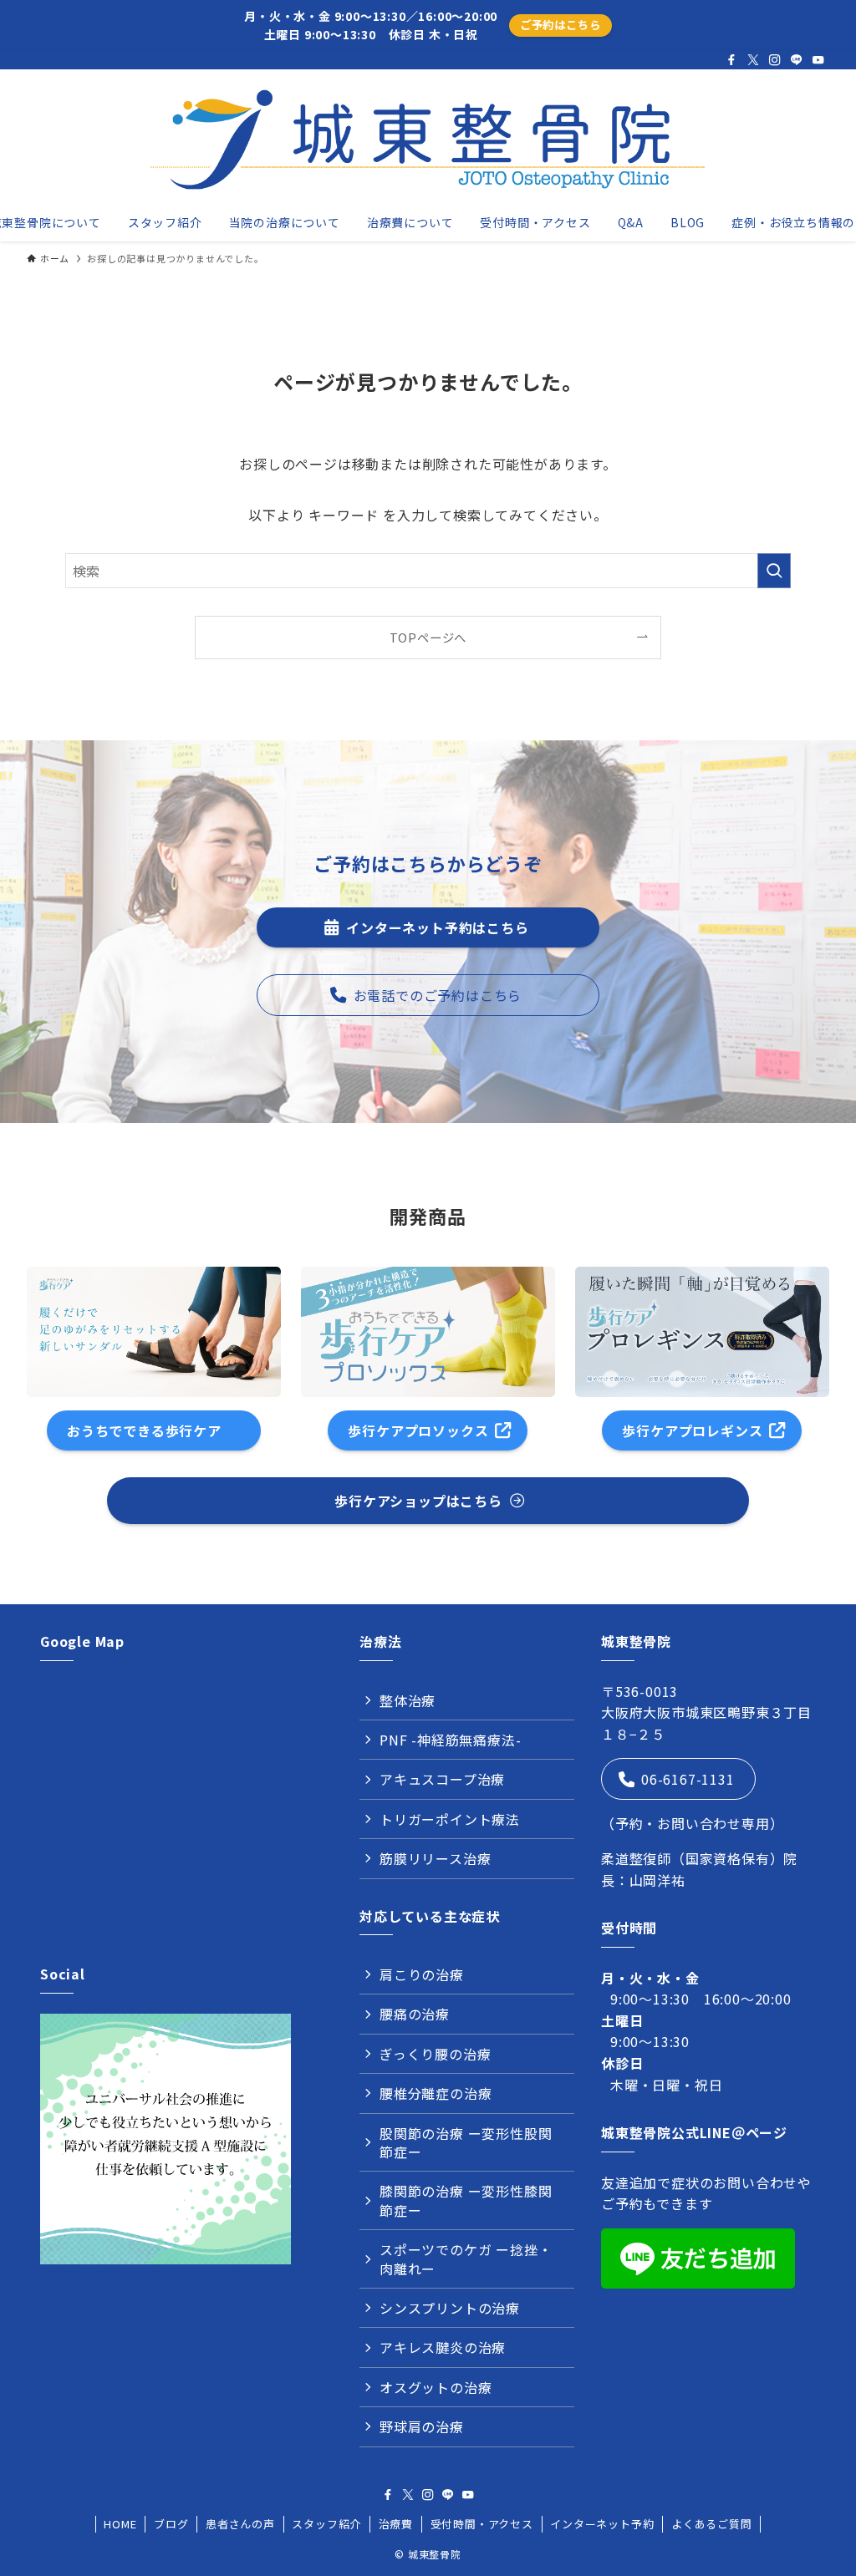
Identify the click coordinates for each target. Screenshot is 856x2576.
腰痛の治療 (415, 2014)
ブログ (171, 2524)
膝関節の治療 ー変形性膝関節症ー (466, 2200)
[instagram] (775, 60)
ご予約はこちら (560, 25)
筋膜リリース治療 (435, 1858)
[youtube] (818, 60)
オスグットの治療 (436, 2387)
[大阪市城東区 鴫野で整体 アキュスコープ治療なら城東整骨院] (428, 140)
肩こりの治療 (422, 1974)
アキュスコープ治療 (442, 1779)
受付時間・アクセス (482, 2524)
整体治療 (408, 1700)
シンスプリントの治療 (450, 2308)
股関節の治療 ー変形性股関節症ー (466, 2142)
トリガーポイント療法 (450, 1819)
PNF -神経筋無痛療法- (450, 1740)
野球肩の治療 (422, 2426)
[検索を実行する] (774, 571)
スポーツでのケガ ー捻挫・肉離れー (466, 2258)
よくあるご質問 (712, 2524)
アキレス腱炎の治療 (443, 2347)
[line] (797, 60)
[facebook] (731, 60)
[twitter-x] (753, 60)
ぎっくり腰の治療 (435, 2054)
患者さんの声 (240, 2524)
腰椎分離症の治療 (436, 2093)
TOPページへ (428, 637)
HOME (120, 2524)
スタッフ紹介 (326, 2524)
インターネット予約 (602, 2524)
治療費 (396, 2524)
